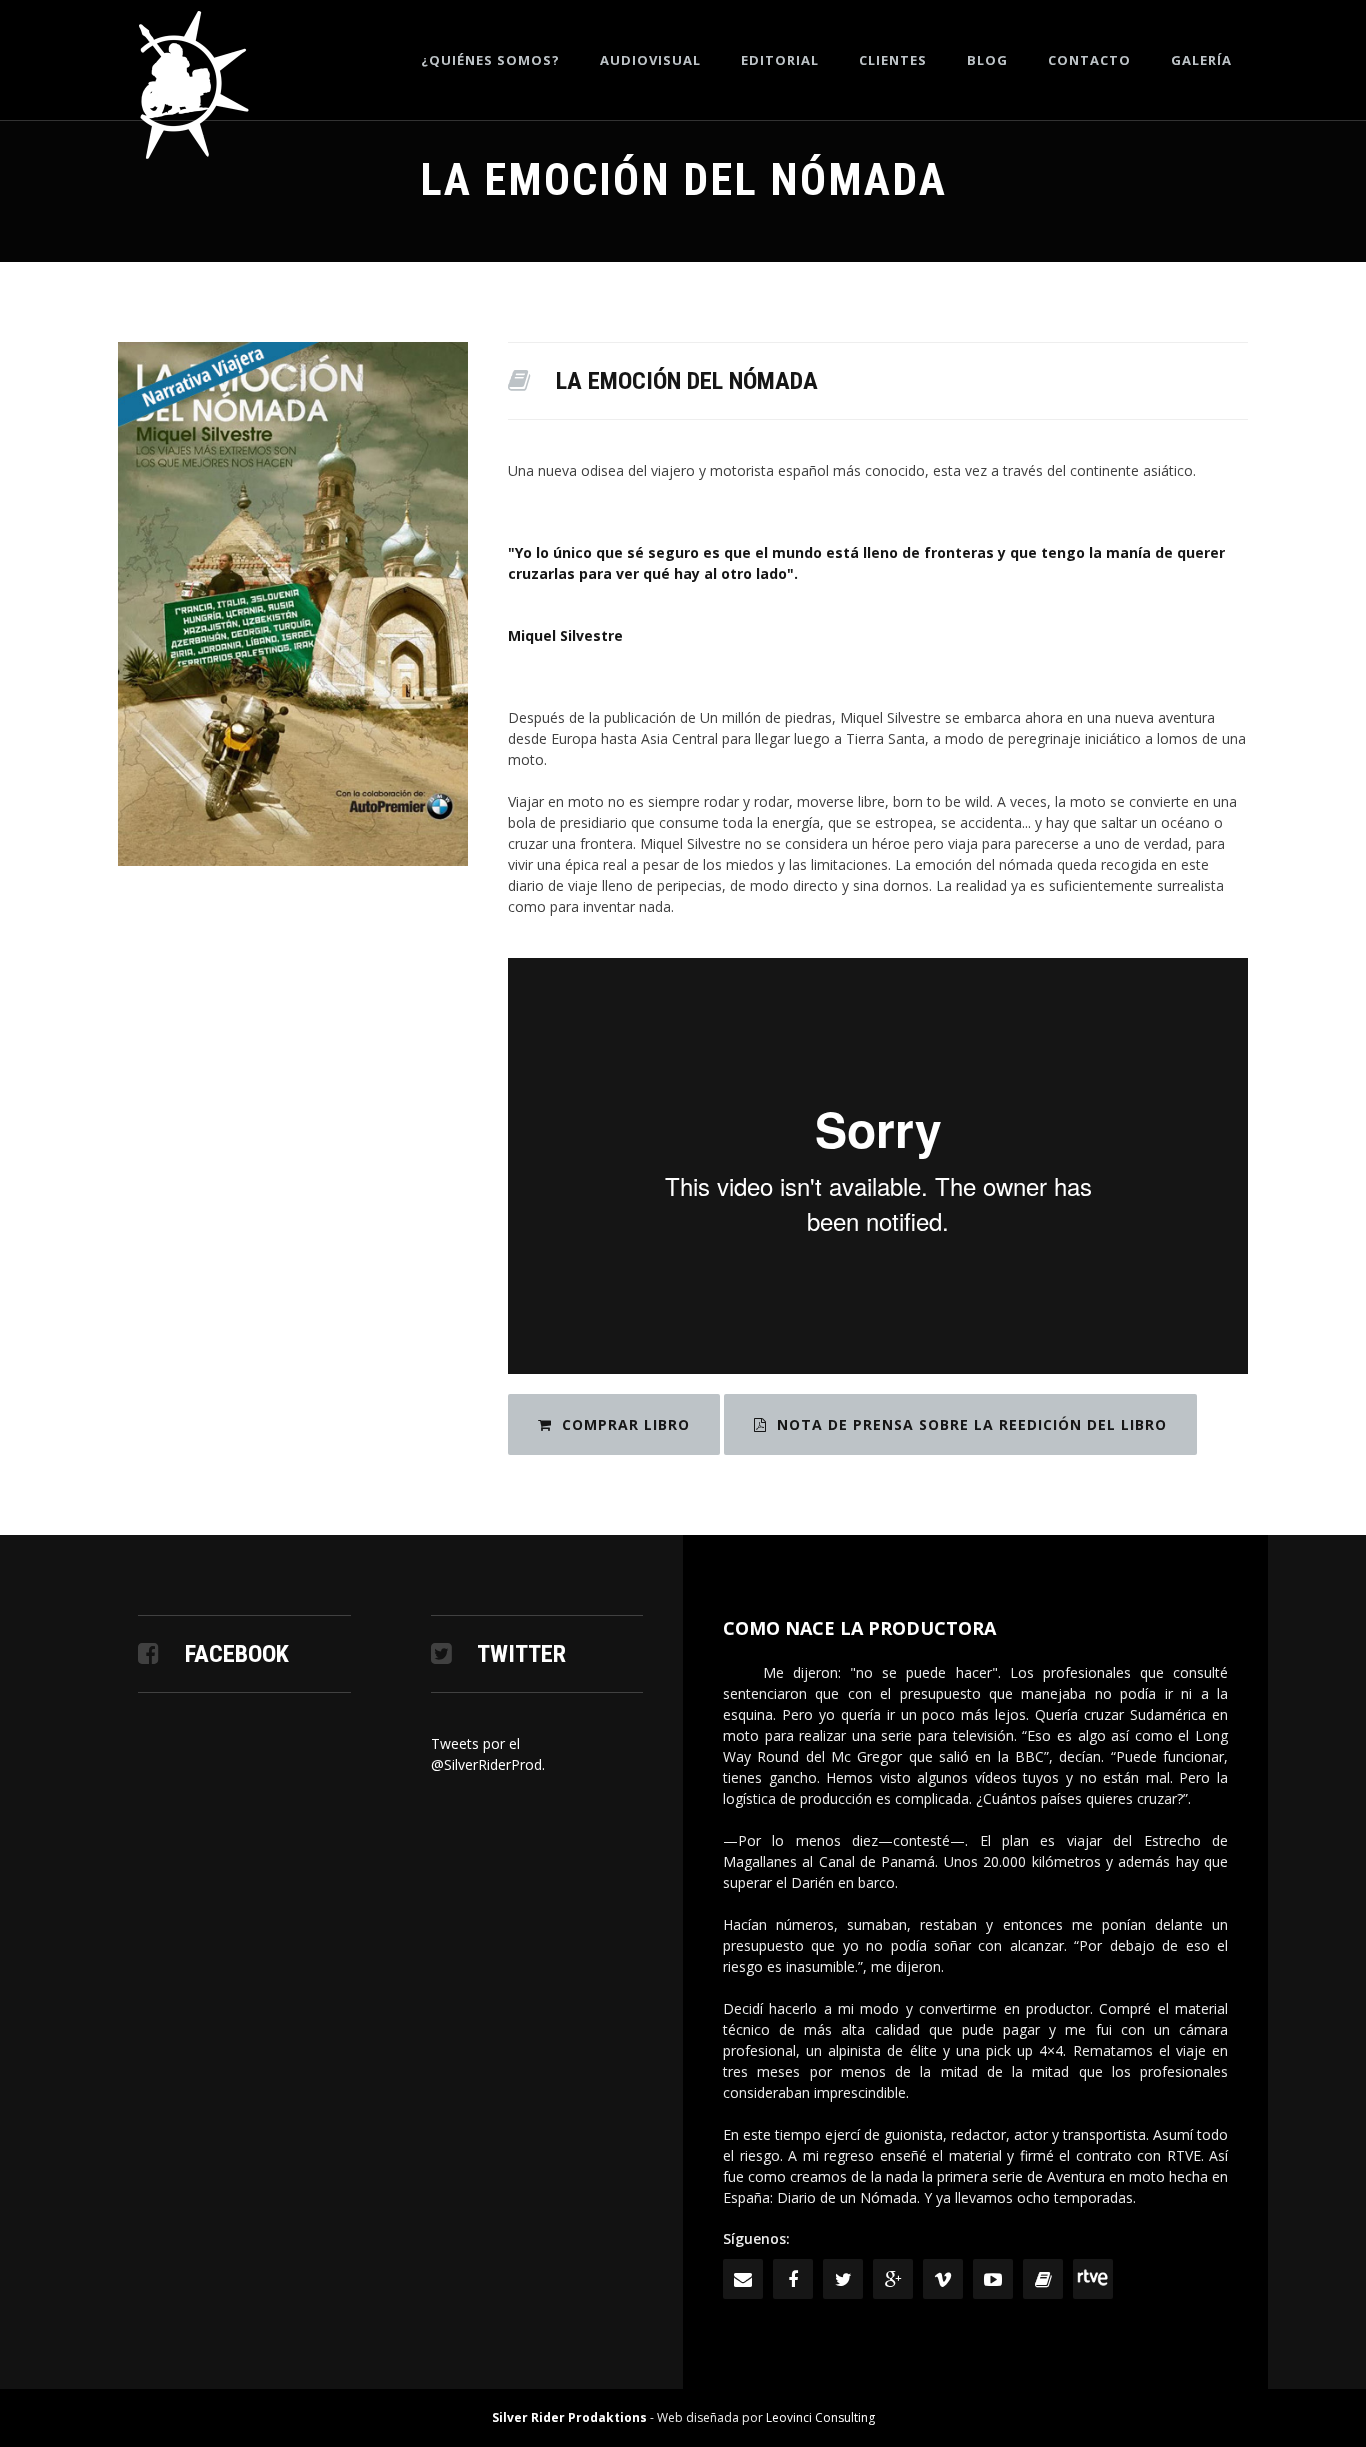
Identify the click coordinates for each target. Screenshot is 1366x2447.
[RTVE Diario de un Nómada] (1093, 2279)
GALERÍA (1201, 60)
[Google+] (893, 2279)
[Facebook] (793, 2279)
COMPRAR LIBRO (626, 1424)
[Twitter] (843, 2279)
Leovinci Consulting (820, 2417)
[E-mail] (743, 2279)
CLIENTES (893, 60)
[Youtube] (993, 2279)
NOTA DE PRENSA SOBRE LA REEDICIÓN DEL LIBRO (972, 1424)
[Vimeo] (943, 2279)
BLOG (987, 60)
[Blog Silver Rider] (1043, 2279)
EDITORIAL (780, 60)
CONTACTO (1089, 60)
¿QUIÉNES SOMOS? (490, 60)
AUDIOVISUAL (650, 60)
